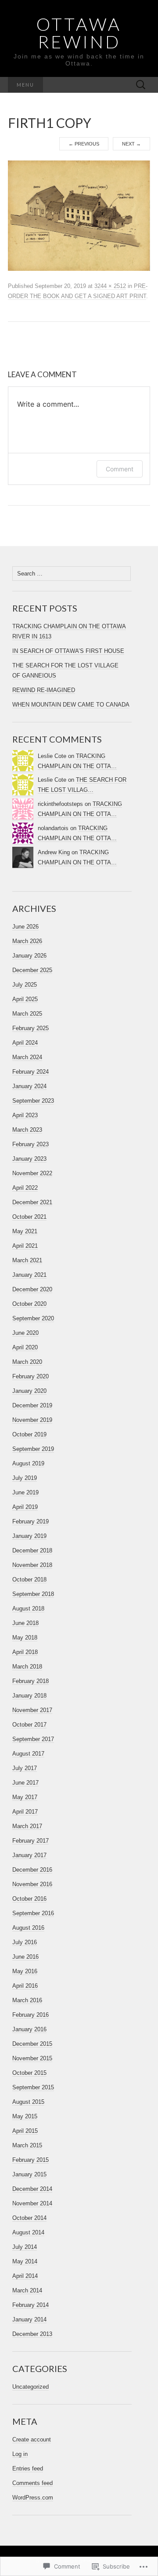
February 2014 (31, 2305)
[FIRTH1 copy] (79, 215)
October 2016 (29, 1899)
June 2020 (25, 1333)
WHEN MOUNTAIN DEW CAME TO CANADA (71, 705)
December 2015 (32, 2044)
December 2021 (32, 1202)
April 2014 (25, 2276)
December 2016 (32, 1870)
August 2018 (28, 1609)
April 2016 (25, 1986)
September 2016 (33, 1913)
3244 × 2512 (110, 286)
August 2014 (28, 2232)
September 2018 (33, 1594)
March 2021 (27, 1260)
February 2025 (31, 1028)
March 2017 (27, 1826)
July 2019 (25, 1478)
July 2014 (25, 2247)
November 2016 (32, 1884)
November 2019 (32, 1420)
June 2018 (25, 1623)
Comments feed (32, 2483)
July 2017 (25, 1768)
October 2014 (29, 2218)
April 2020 (25, 1347)
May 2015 (25, 2116)
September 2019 (33, 1449)
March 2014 (27, 2290)
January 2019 (29, 1536)
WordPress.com (33, 2498)
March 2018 (27, 1667)
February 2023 (31, 1144)
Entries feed (28, 2469)
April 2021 (25, 1246)
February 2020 (31, 1376)
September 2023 (33, 1101)
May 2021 (25, 1231)
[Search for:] (141, 85)
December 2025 (32, 970)
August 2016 (28, 1928)
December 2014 (32, 2189)
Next (131, 144)
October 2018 (29, 1579)
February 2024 (31, 1072)
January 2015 (29, 2174)
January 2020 (29, 1391)
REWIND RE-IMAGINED (44, 690)
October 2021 (29, 1217)
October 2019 (29, 1434)
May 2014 (25, 2261)
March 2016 (27, 2000)
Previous (84, 144)
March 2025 (27, 1014)
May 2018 (25, 1638)
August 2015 (28, 2102)
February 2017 (31, 1841)
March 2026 (27, 941)
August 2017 (28, 1754)
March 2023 (27, 1130)
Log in (20, 2454)
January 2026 (29, 956)
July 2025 (25, 985)
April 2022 (25, 1188)
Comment (120, 469)
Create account (32, 2439)
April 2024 (25, 1043)
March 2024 (27, 1057)
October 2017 (29, 1725)
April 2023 (25, 1115)
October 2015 (29, 2073)
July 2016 (25, 1942)
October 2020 (29, 1304)
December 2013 (32, 2334)
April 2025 (25, 999)
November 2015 (32, 2058)
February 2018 (31, 1681)
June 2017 (25, 1783)
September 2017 (33, 1739)
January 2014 (29, 2319)
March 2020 (27, 1362)
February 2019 (31, 1521)
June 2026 (25, 927)
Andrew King (54, 852)
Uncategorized (31, 2387)
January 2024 (29, 1086)
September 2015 (33, 2087)
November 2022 (32, 1173)
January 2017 (29, 1855)
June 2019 (25, 1492)
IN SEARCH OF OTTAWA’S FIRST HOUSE (68, 651)
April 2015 (25, 2131)
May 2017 (25, 1797)
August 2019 (28, 1463)
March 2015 (27, 2145)
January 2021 (29, 1275)
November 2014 (32, 2203)
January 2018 (29, 1696)
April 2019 (25, 1507)
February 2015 (31, 2160)
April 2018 (25, 1652)
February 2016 (31, 2015)
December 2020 (32, 1289)
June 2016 (25, 1957)
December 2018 (32, 1550)
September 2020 (33, 1318)
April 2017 (25, 1812)
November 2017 (32, 1710)
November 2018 (32, 1565)
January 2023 (29, 1159)
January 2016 (29, 2029)
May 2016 (25, 1971)
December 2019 (32, 1405)
